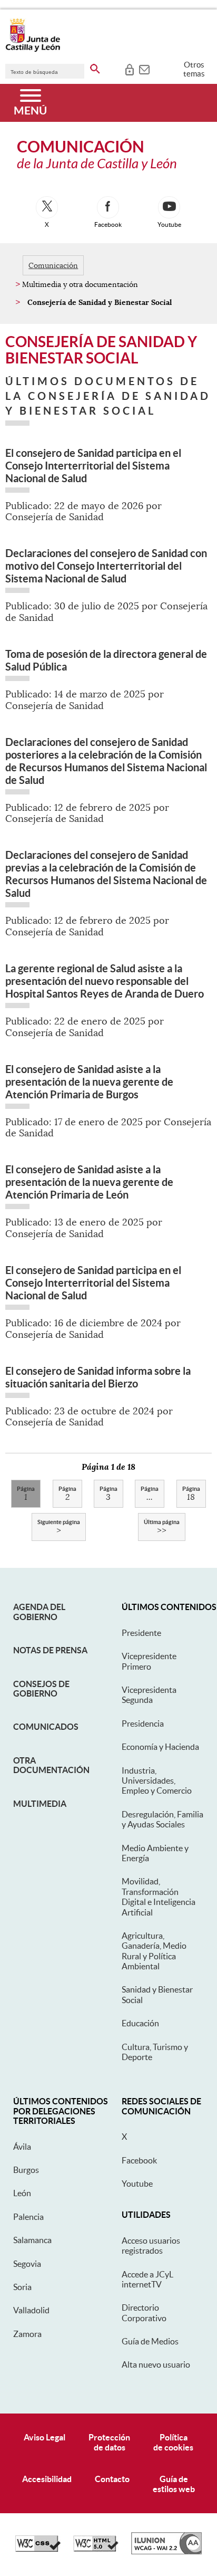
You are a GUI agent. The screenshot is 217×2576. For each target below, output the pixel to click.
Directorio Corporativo (144, 2312)
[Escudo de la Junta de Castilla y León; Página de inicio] (33, 50)
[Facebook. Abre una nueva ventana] (108, 207)
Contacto (112, 2479)
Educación (140, 2023)
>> (162, 1527)
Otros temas (194, 69)
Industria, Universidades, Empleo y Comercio (157, 1781)
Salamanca (32, 2240)
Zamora (27, 2334)
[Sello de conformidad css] (38, 2549)
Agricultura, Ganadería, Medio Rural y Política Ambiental (154, 1951)
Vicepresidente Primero (149, 1661)
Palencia (28, 2217)
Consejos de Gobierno (41, 1689)
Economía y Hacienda (160, 1747)
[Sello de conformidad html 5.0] (96, 2549)
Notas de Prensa (50, 1650)
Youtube (137, 2184)
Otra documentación (51, 1765)
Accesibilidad (47, 2479)
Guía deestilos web (174, 2484)
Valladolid (31, 2310)
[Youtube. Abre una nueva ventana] (169, 207)
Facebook (139, 2160)
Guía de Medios (150, 2341)
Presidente (141, 1633)
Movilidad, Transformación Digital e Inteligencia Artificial (159, 1897)
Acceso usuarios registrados (151, 2245)
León (22, 2193)
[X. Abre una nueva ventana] (47, 207)
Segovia (27, 2264)
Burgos (26, 2170)
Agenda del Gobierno (39, 1612)
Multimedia (40, 1804)
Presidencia (143, 1723)
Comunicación (53, 265)
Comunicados (46, 1727)
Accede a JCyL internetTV (147, 2279)
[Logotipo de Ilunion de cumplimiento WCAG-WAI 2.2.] (166, 2552)
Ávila (22, 2147)
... (150, 1494)
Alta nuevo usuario (156, 2364)
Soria (22, 2287)
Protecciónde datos (109, 2442)
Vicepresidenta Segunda (149, 1695)
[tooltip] (129, 69)
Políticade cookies (173, 2442)
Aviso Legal (45, 2437)
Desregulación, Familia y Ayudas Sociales (162, 1819)
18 (191, 1494)
